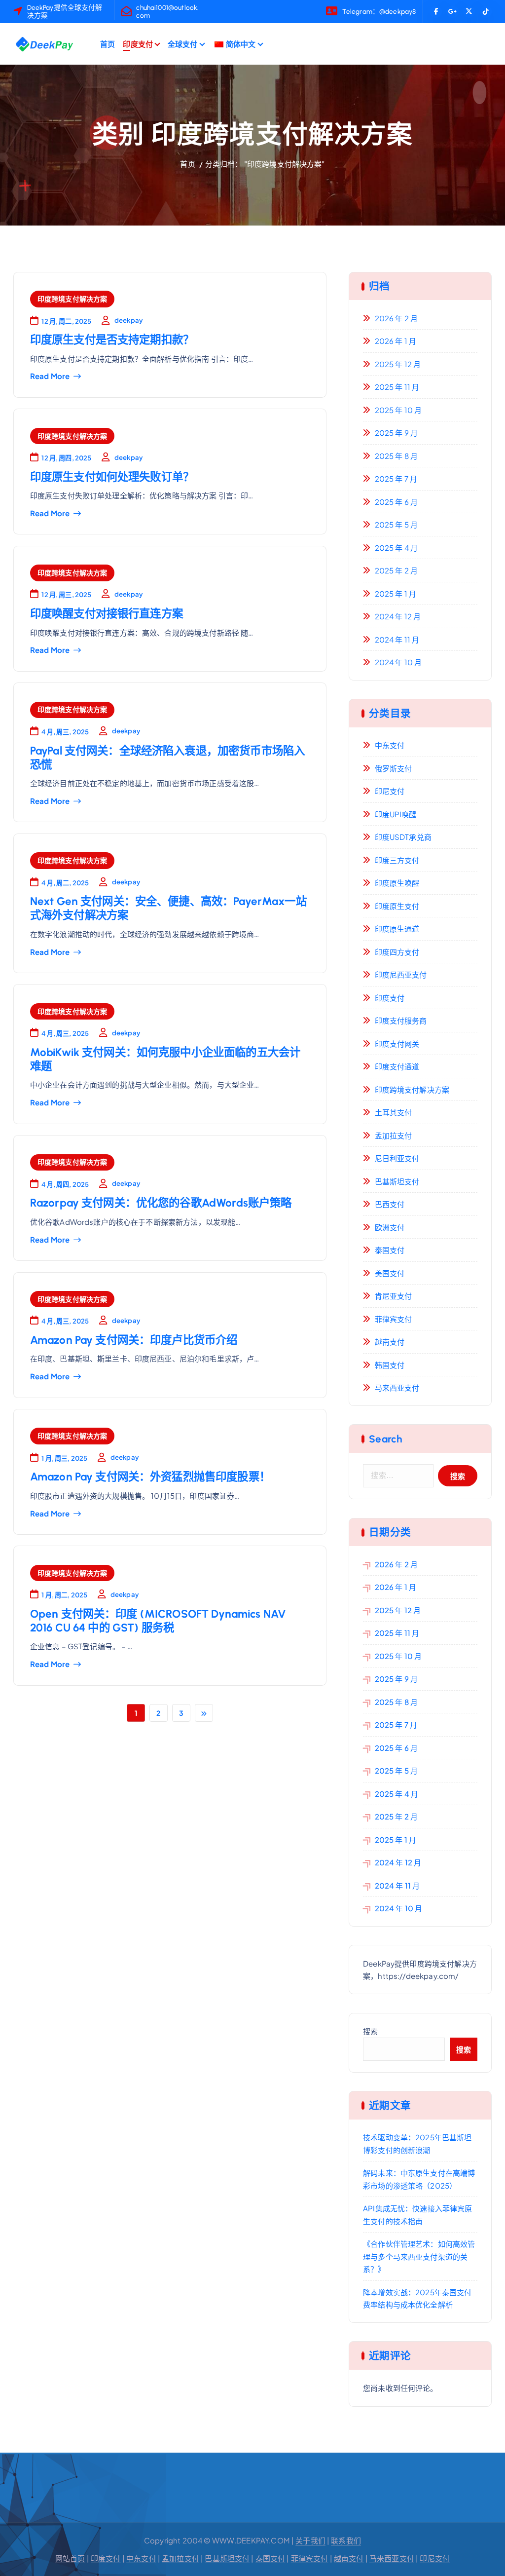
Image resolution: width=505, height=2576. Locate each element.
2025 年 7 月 (396, 478)
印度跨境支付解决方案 (72, 299)
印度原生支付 (397, 906)
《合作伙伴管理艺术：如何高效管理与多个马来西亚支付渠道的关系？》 (419, 2256)
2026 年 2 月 (396, 318)
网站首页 (70, 2558)
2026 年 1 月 (396, 341)
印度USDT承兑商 (403, 837)
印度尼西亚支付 (401, 974)
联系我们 (346, 2540)
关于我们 (310, 2540)
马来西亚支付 (397, 1387)
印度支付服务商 (401, 1020)
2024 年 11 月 (397, 639)
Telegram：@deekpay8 (379, 11)
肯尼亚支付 (393, 1296)
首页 (108, 44)
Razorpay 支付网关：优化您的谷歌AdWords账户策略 (161, 1203)
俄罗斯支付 (393, 768)
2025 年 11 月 (397, 387)
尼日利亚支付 (397, 1158)
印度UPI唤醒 (396, 814)
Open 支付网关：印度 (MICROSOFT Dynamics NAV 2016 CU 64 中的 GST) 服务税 (158, 1621)
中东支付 (390, 745)
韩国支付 (390, 1365)
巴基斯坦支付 (397, 1181)
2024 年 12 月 (398, 616)
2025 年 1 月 (396, 593)
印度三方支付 (397, 860)
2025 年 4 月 (396, 548)
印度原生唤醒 (397, 883)
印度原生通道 (397, 928)
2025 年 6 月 (396, 502)
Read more (50, 376)
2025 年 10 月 (398, 410)
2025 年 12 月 (398, 364)
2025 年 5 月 (396, 524)
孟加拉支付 (393, 1135)
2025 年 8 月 (396, 456)
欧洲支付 (390, 1227)
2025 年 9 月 (396, 433)
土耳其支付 (393, 1112)
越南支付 (390, 1342)
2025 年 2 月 (396, 570)
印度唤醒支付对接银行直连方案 (107, 614)
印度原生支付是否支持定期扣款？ (112, 340)
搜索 (370, 2031)
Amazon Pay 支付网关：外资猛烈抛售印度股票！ (150, 1477)
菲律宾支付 (393, 1319)
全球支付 (183, 44)
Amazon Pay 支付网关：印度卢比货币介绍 (134, 1340)
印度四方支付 (397, 952)
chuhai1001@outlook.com (167, 11)
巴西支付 (390, 1204)
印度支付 (138, 44)
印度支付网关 (397, 1043)
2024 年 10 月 (398, 662)
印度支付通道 (397, 1066)
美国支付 (390, 1273)
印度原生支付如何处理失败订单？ (112, 477)
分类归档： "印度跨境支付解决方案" (265, 164)
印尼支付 (390, 791)
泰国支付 (390, 1250)
